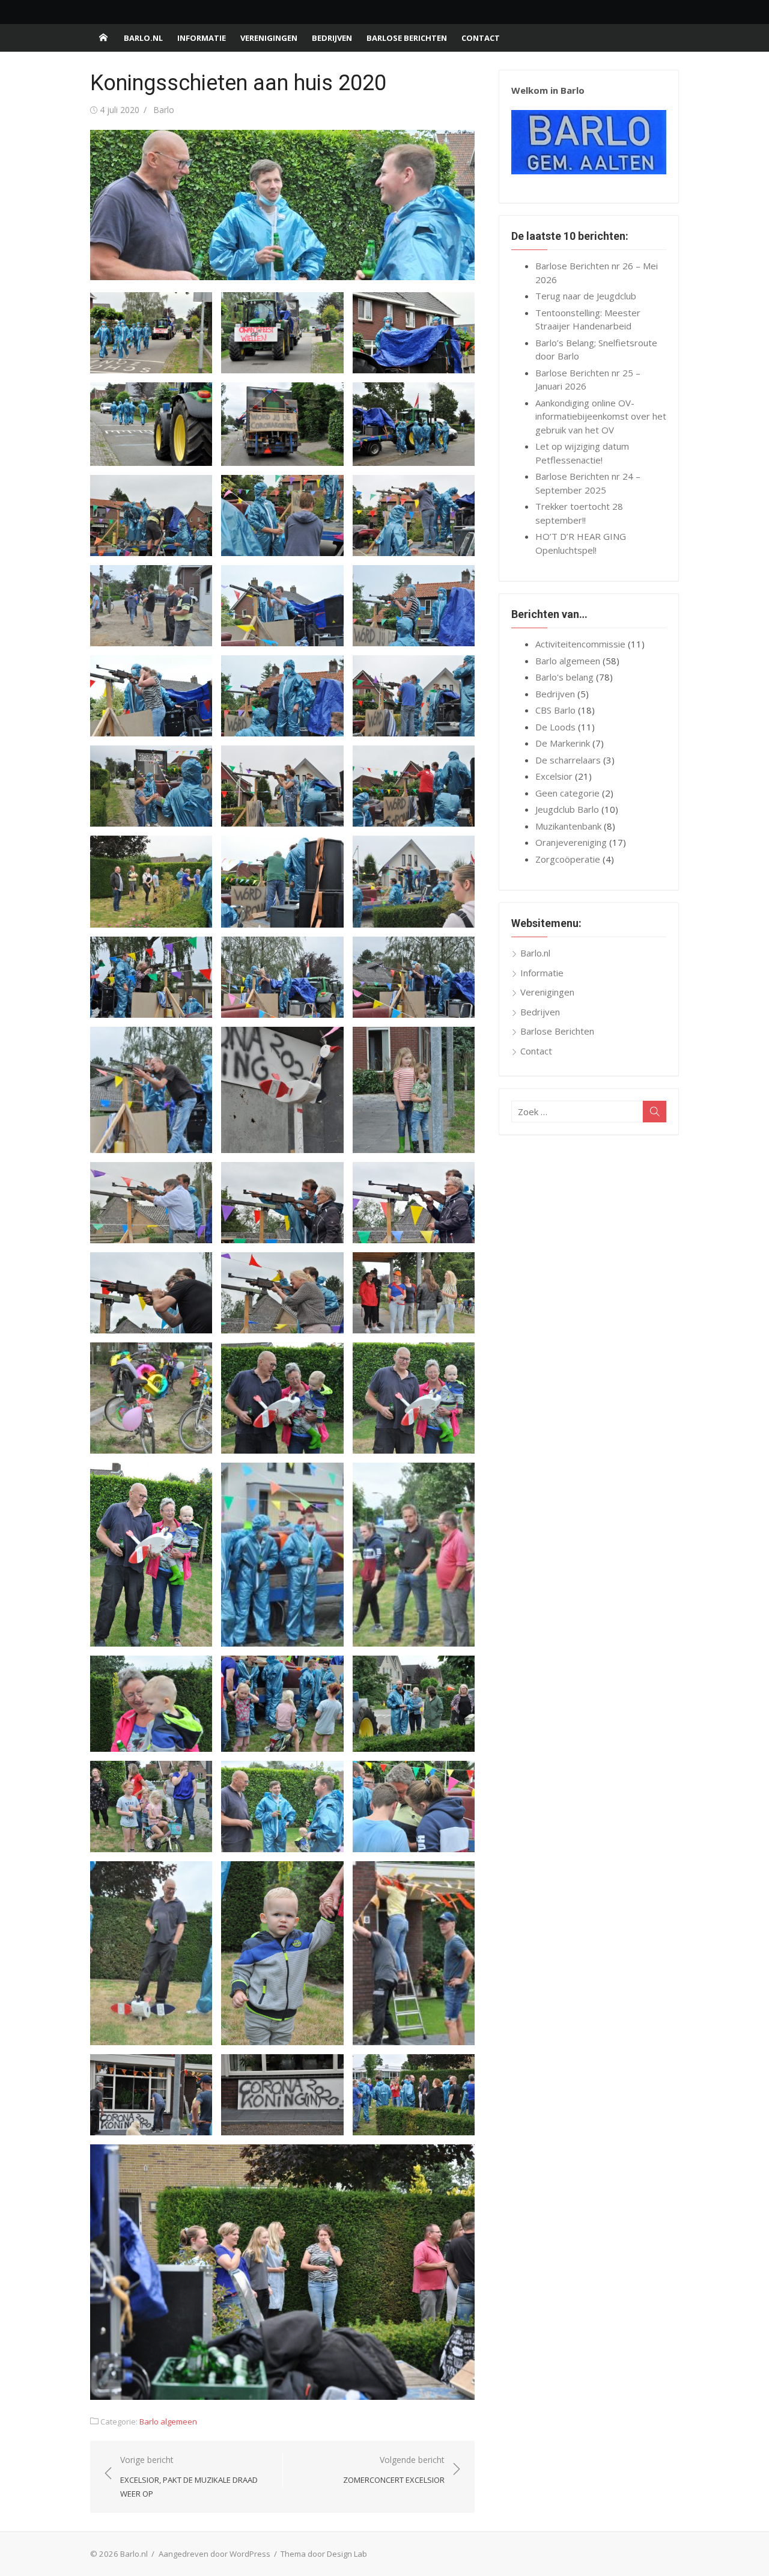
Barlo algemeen (168, 2422)
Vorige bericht (189, 2477)
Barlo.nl (143, 38)
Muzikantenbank (568, 826)
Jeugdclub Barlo (567, 809)
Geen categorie (567, 793)
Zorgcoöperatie (568, 859)
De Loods (555, 727)
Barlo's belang (564, 677)
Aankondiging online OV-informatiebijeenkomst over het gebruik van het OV (601, 416)
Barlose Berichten (407, 38)
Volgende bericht (394, 2470)
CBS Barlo (555, 710)
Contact (481, 38)
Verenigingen (269, 38)
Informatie (202, 38)
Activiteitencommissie (580, 644)
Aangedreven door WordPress (214, 2554)
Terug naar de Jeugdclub (586, 296)
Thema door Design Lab (324, 2554)
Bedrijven (332, 38)
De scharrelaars (568, 760)
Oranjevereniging (571, 842)
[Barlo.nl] (103, 38)
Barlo (164, 110)
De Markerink (563, 743)
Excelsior (554, 776)
